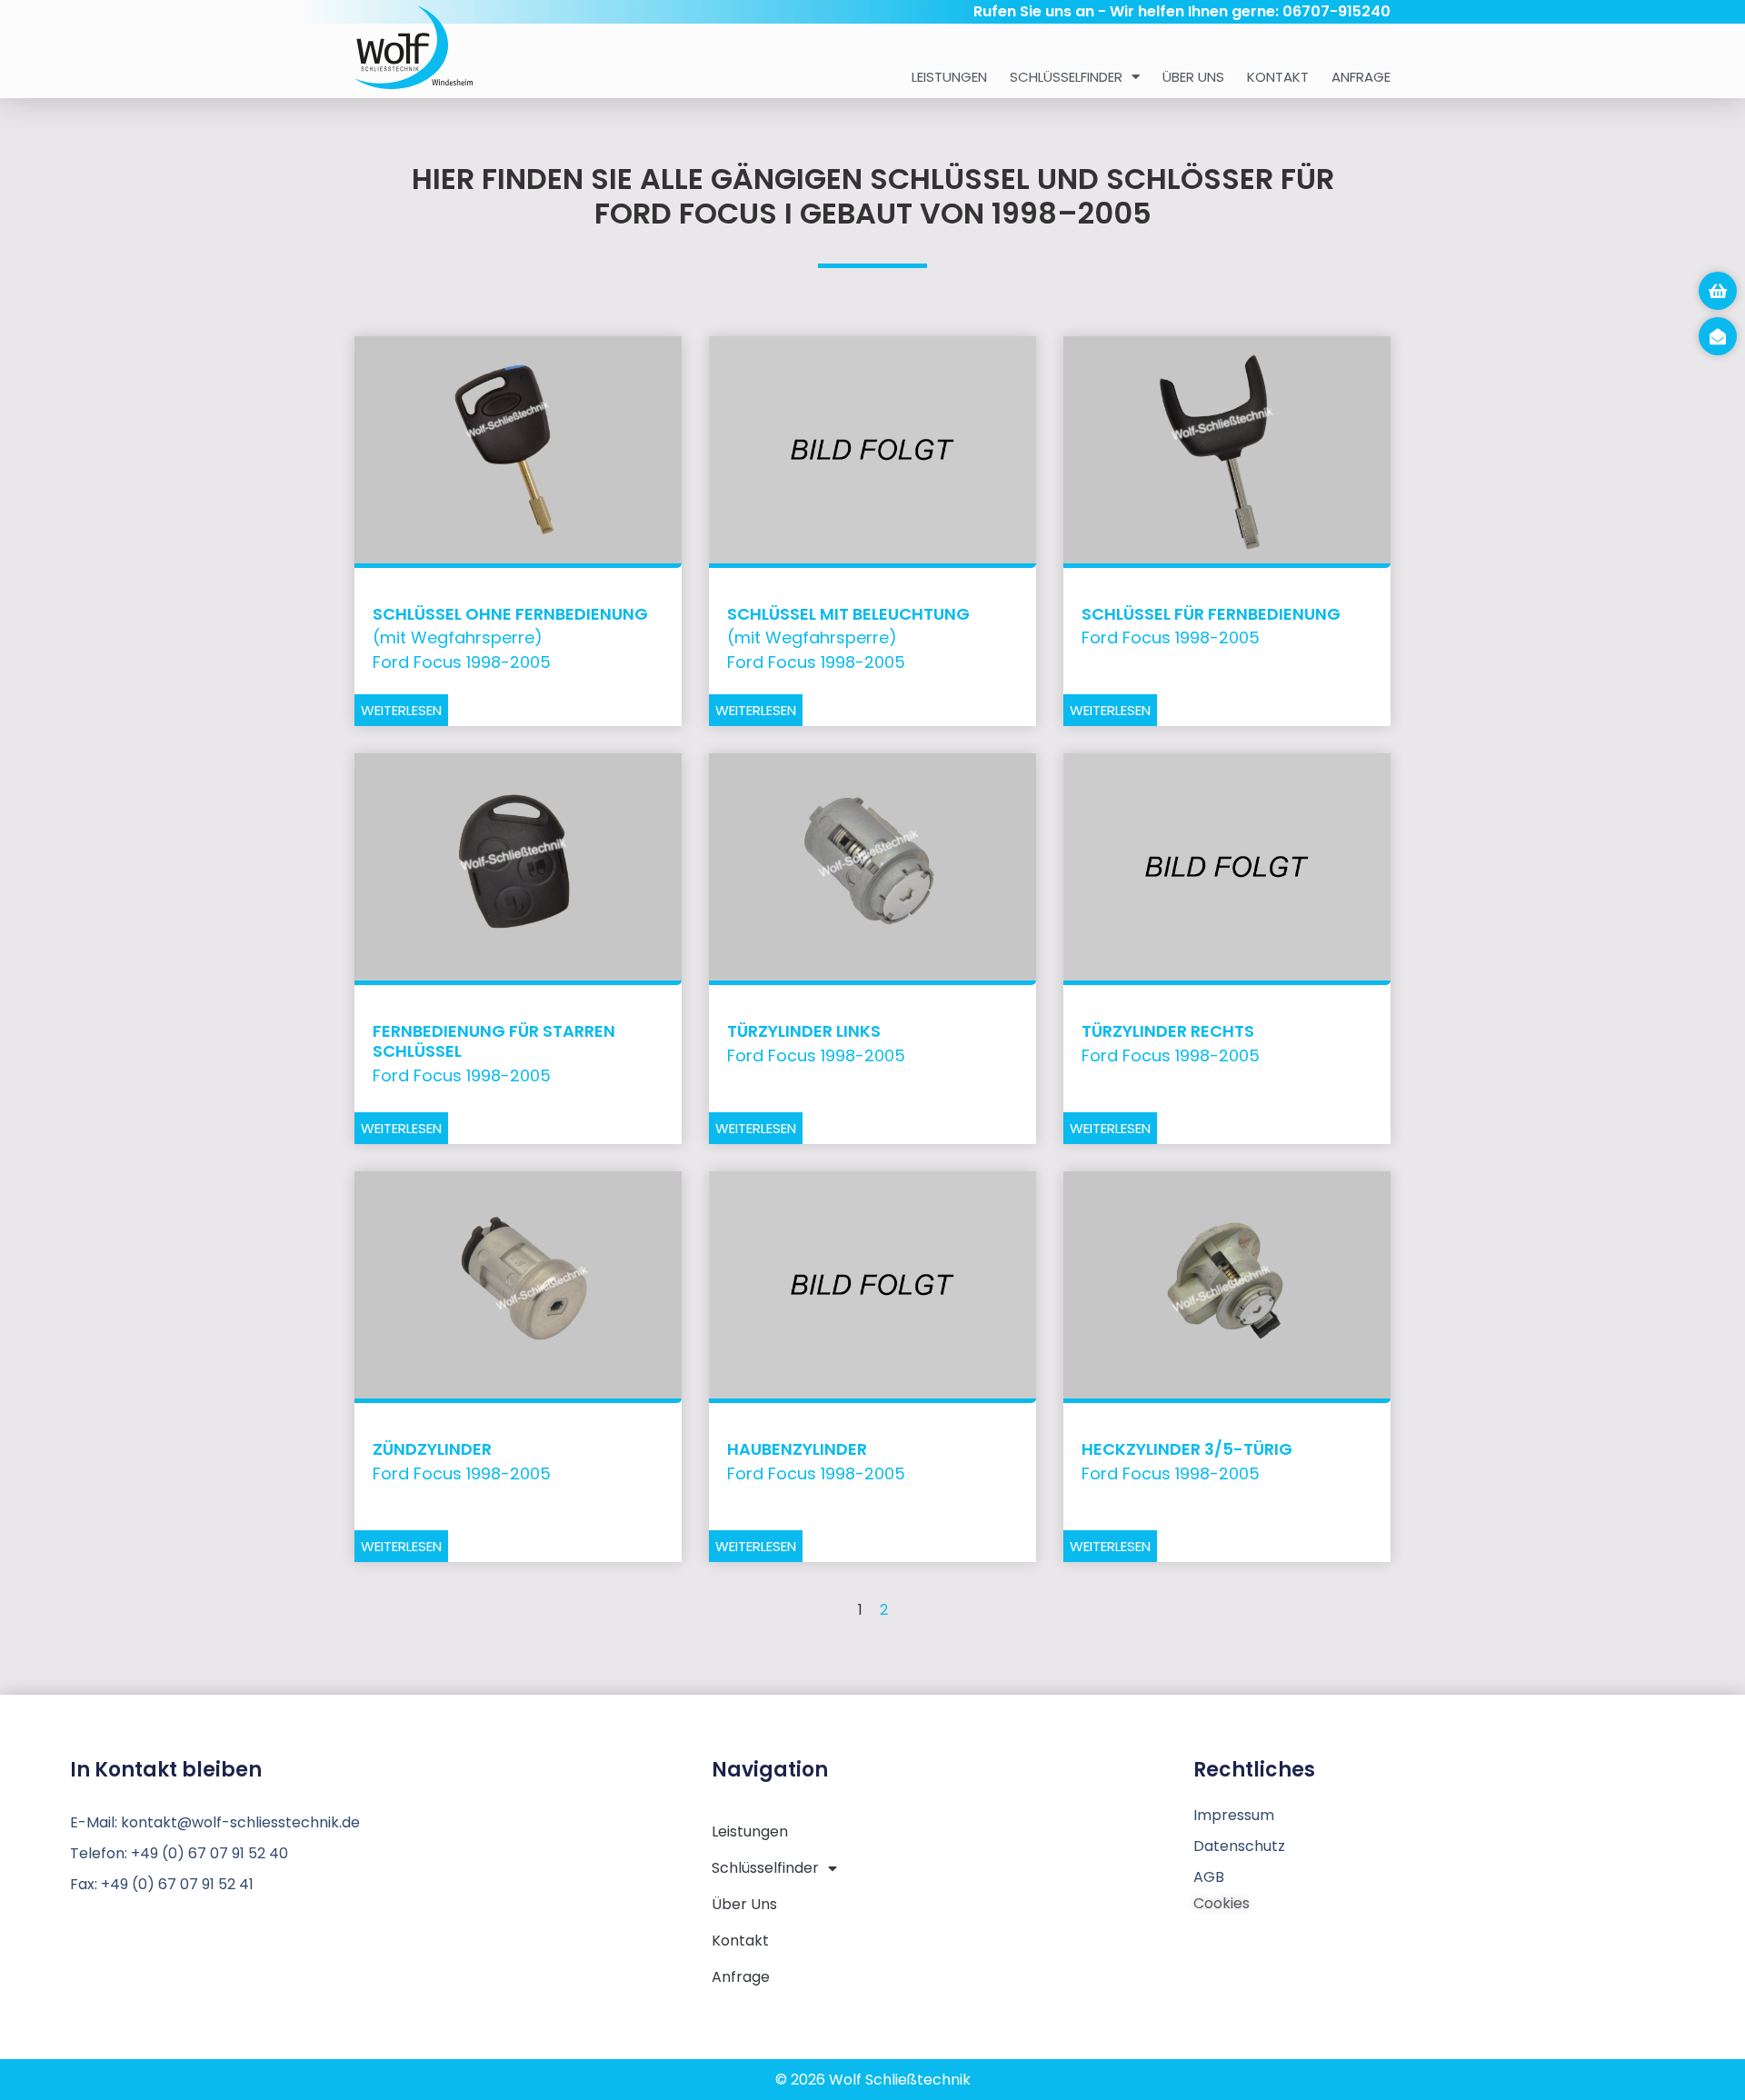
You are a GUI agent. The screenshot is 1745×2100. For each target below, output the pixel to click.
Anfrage (1361, 77)
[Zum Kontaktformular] (1718, 336)
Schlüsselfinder (1066, 77)
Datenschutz (1239, 1846)
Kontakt (1278, 77)
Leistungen (949, 77)
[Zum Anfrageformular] (1718, 291)
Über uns (1193, 77)
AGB (1209, 1877)
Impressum (1234, 1815)
